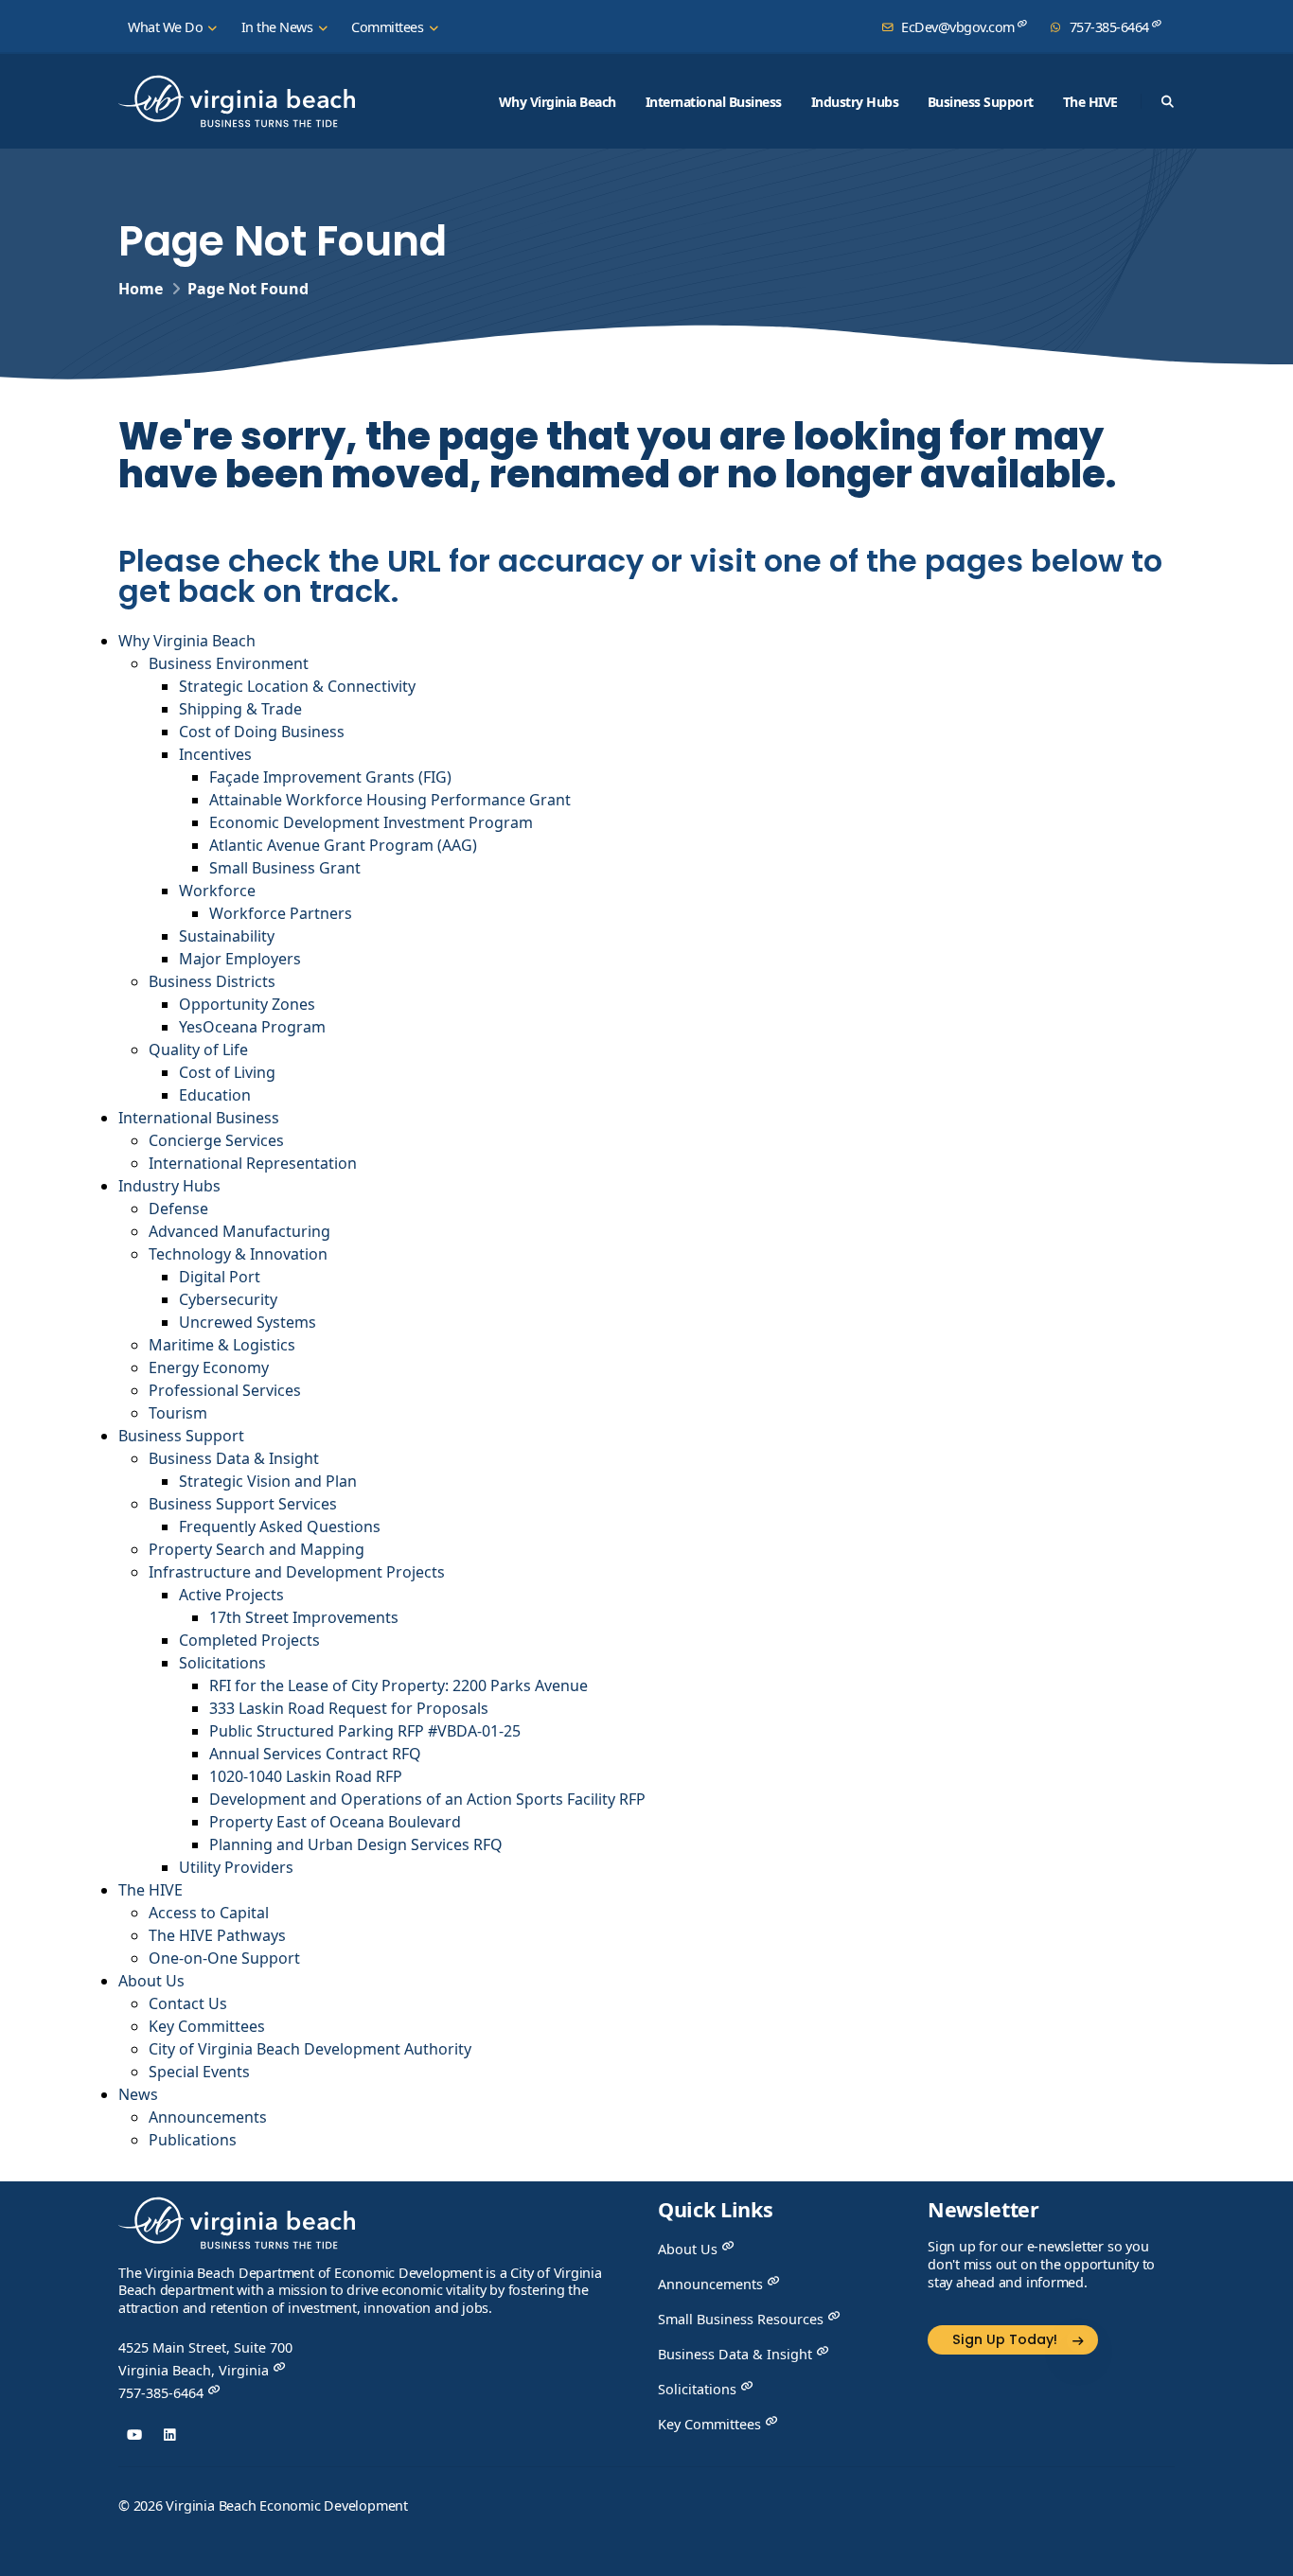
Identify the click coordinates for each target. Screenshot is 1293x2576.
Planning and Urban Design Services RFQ (356, 1844)
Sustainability (227, 936)
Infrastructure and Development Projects (297, 1572)
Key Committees (207, 2026)
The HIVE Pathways (217, 1935)
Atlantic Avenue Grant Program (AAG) (343, 845)
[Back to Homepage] (237, 2229)
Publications (193, 2140)
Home (141, 289)
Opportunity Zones (247, 1004)
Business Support (981, 102)
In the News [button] (279, 27)
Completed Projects (249, 1640)
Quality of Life (198, 1050)
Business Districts (212, 981)
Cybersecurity (228, 1299)
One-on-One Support (224, 1958)
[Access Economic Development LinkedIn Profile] (170, 2435)
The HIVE (1090, 102)
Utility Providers (236, 1867)
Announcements (208, 2117)
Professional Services (225, 1390)
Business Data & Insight (234, 1458)
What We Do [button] (167, 27)
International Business (714, 102)
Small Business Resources (743, 2319)
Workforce (217, 891)
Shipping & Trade (240, 709)
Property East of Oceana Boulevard (335, 1822)
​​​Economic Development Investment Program (371, 822)
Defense (178, 1209)
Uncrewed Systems (248, 1322)
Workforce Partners (281, 913)
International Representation (253, 1163)
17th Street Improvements (304, 1617)
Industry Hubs (855, 102)
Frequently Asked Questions (280, 1526)
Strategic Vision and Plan (268, 1481)
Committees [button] (389, 27)
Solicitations (222, 1663)
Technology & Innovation (238, 1254)
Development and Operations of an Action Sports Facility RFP (427, 1799)
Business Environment (229, 663)
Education (215, 1095)
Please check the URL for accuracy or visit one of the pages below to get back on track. (640, 573)
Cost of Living (229, 1072)
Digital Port (220, 1277)
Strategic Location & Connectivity (297, 686)
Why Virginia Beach (558, 102)
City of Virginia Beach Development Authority (310, 2049)
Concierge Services (216, 1140)
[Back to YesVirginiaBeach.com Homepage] (237, 101)
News (138, 2094)
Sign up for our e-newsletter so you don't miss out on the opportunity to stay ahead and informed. (1041, 2264)
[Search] (1167, 101)
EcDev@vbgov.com (958, 27)
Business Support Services (243, 1504)
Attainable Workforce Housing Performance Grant (390, 800)
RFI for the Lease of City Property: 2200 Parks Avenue (399, 1685)
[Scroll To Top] (1260, 2555)
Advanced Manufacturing (239, 1231)
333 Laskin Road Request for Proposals (349, 1708)
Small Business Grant (285, 868)
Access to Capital (209, 1913)
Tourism (178, 1413)
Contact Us (188, 2003)
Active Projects (231, 1595)
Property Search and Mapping (257, 1549)
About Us (151, 1981)
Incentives (215, 754)
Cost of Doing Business (262, 732)
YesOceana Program (252, 1027)
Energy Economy (209, 1367)
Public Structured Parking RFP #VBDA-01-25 (365, 1731)
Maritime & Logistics (222, 1345)
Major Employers (240, 959)
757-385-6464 (1109, 27)
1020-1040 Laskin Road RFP (306, 1776)
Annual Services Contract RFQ (315, 1754)
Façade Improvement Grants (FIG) (330, 777)
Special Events (199, 2072)
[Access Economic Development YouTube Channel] (134, 2435)
